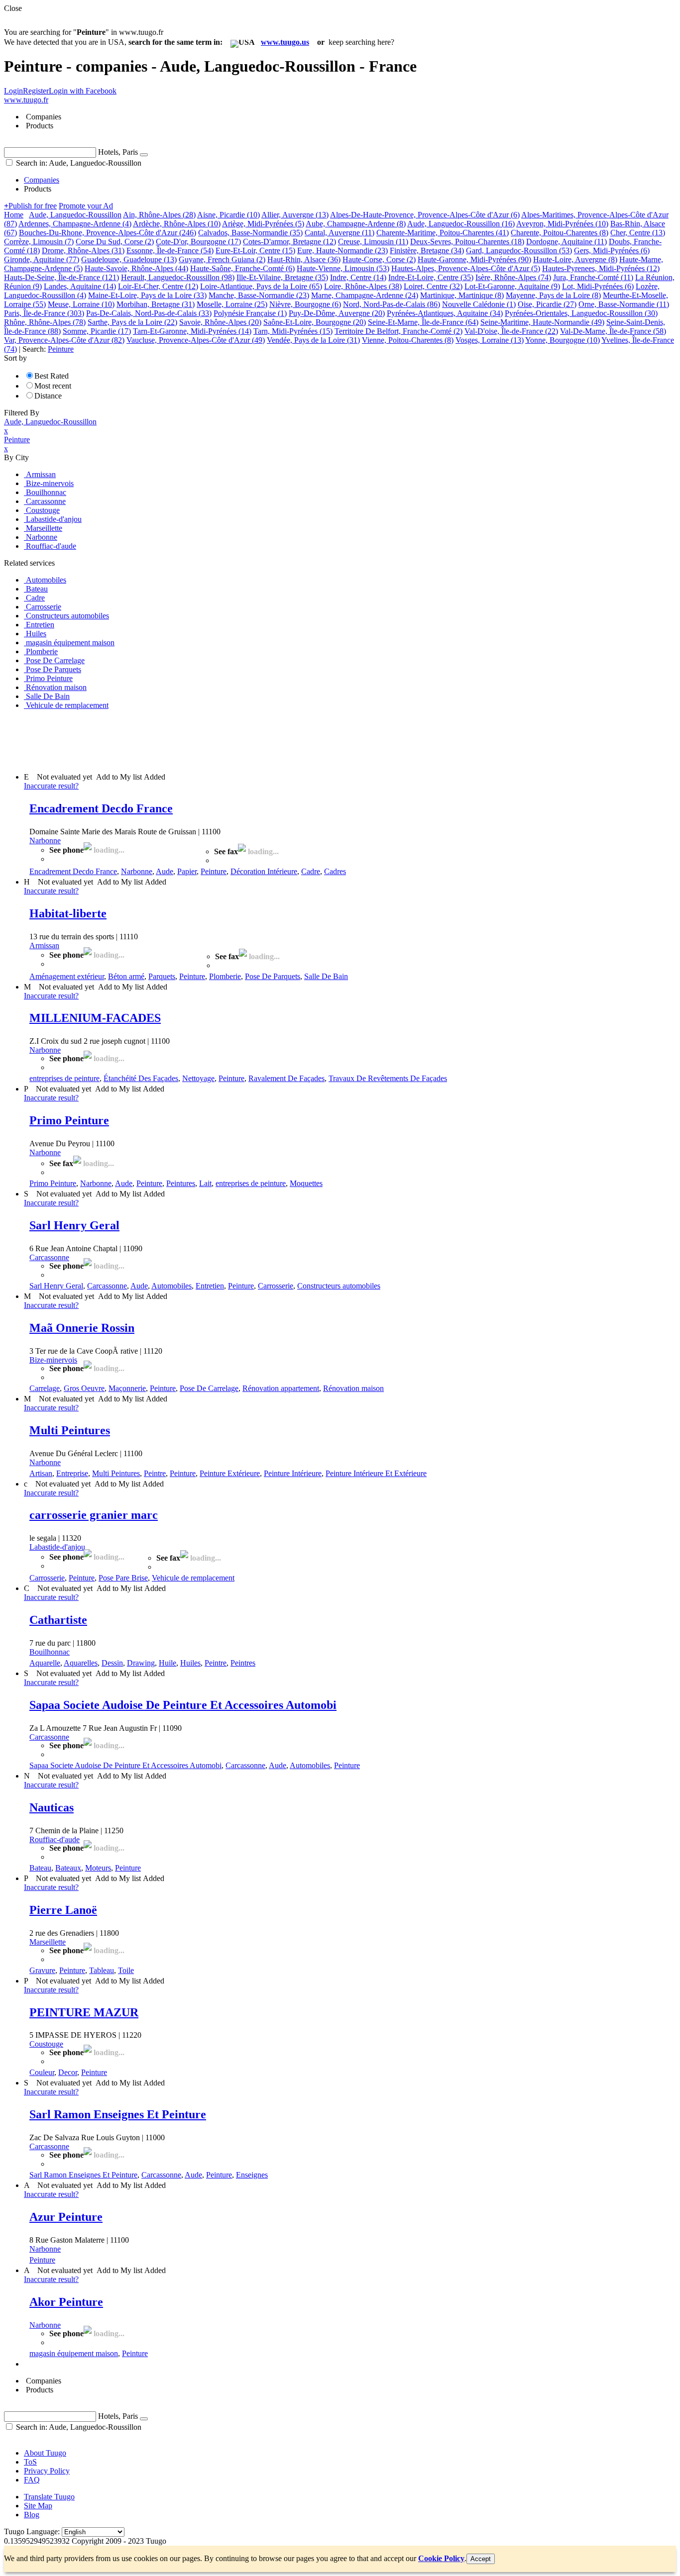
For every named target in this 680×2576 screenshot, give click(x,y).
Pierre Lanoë (63, 1910)
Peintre (155, 1473)
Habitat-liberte (68, 913)
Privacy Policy (47, 2471)
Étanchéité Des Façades (141, 1078)
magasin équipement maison (74, 2353)
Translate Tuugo (49, 2497)
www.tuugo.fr (26, 100)
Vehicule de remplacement (193, 1578)
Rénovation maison (353, 1388)
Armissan (44, 945)
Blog (32, 2515)
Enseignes (252, 2175)
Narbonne (45, 841)
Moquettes (306, 1183)
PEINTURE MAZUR (84, 2012)
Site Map (38, 2506)
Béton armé (126, 976)
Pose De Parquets (273, 976)
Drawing (141, 1663)
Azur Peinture (66, 2217)
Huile (168, 1663)
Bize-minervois (53, 1360)
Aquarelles (81, 1663)
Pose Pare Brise (123, 1578)
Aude (165, 871)
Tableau (102, 1970)
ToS (30, 2462)
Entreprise (72, 1473)
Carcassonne (49, 1257)
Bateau (40, 1868)
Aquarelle (45, 1663)
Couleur (42, 2072)
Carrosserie (276, 1286)
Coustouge (46, 2044)
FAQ (32, 2480)
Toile (126, 1970)
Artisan (41, 1473)
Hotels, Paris (118, 152)
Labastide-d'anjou (57, 1547)
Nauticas (52, 1807)
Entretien (210, 1286)
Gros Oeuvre (84, 1388)
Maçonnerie (127, 1388)
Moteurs (98, 1868)
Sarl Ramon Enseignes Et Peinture (118, 2114)
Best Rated (52, 376)
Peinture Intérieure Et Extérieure (376, 1473)
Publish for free (30, 206)
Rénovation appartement (281, 1388)
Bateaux (68, 1868)
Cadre (311, 871)
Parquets (162, 976)
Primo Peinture (69, 1120)
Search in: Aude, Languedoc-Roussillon (78, 163)
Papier (187, 871)
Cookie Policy (441, 2558)
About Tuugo (45, 2453)
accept (481, 2559)
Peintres (243, 1663)
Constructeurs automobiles (339, 1286)
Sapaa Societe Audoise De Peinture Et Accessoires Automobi (183, 1705)
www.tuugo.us (285, 42)
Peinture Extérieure (230, 1473)
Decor (68, 2072)
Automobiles (171, 1286)
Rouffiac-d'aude (55, 1839)
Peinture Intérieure (293, 1473)
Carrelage (45, 1388)
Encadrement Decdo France (101, 808)
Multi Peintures (70, 1430)
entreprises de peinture (64, 1078)
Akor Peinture (66, 2302)
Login (13, 91)
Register (36, 91)
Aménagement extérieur (67, 976)
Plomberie (225, 976)
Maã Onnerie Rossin (82, 1328)
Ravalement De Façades (286, 1078)
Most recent (53, 386)
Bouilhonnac (50, 1652)
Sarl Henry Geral (74, 1225)
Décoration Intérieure (264, 871)
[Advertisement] (185, 740)
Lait (205, 1183)
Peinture (214, 871)
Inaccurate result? (51, 786)
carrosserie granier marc (94, 1515)
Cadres (335, 871)
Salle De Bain (326, 976)
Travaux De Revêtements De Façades (388, 1078)
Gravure (42, 1970)
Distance (48, 396)
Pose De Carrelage (209, 1388)
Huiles (190, 1663)
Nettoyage (198, 1078)
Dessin (112, 1663)
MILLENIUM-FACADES (95, 1018)
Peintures (181, 1183)
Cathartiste (58, 1620)
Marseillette (48, 1942)
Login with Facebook (83, 91)
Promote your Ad (86, 206)
